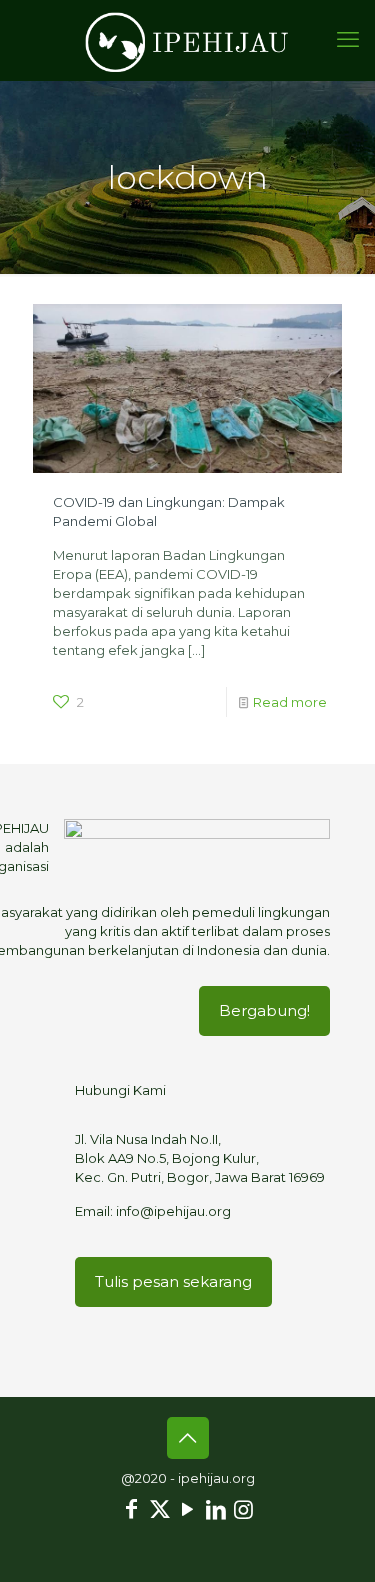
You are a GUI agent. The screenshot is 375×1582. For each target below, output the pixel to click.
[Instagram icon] (244, 1509)
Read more (290, 702)
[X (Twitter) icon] (160, 1509)
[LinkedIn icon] (216, 1509)
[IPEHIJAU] (187, 40)
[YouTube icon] (188, 1509)
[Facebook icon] (132, 1509)
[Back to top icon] (188, 1438)
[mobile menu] (348, 40)
